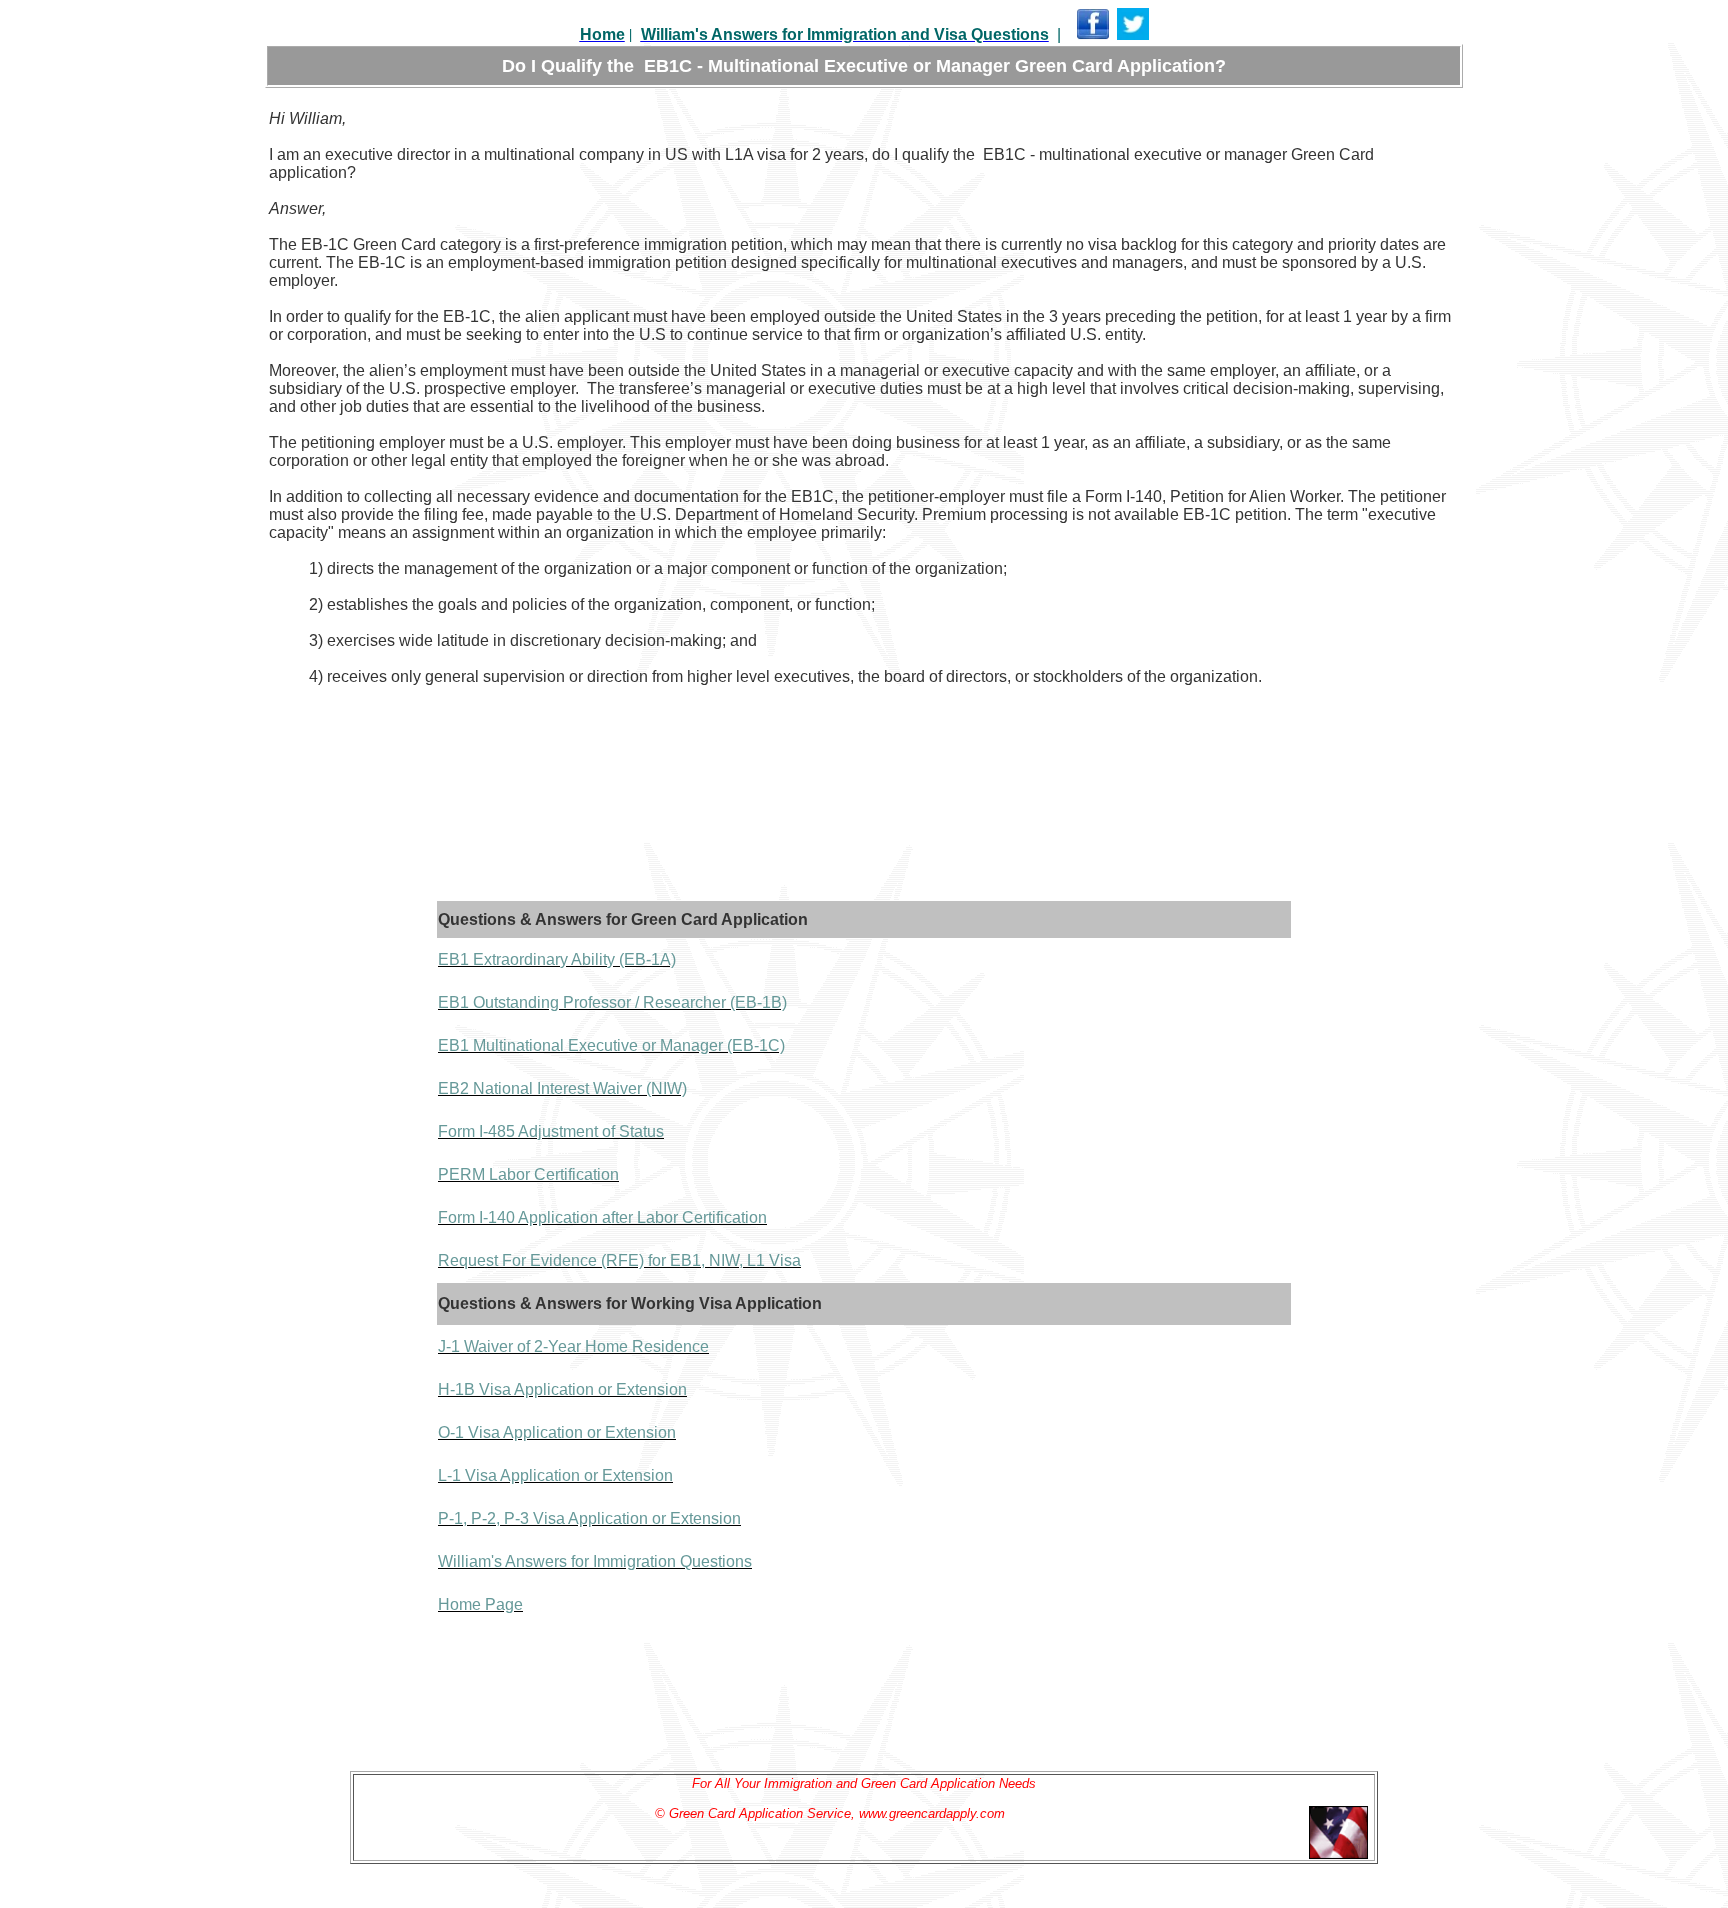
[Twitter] (1133, 35)
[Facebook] (1093, 35)
